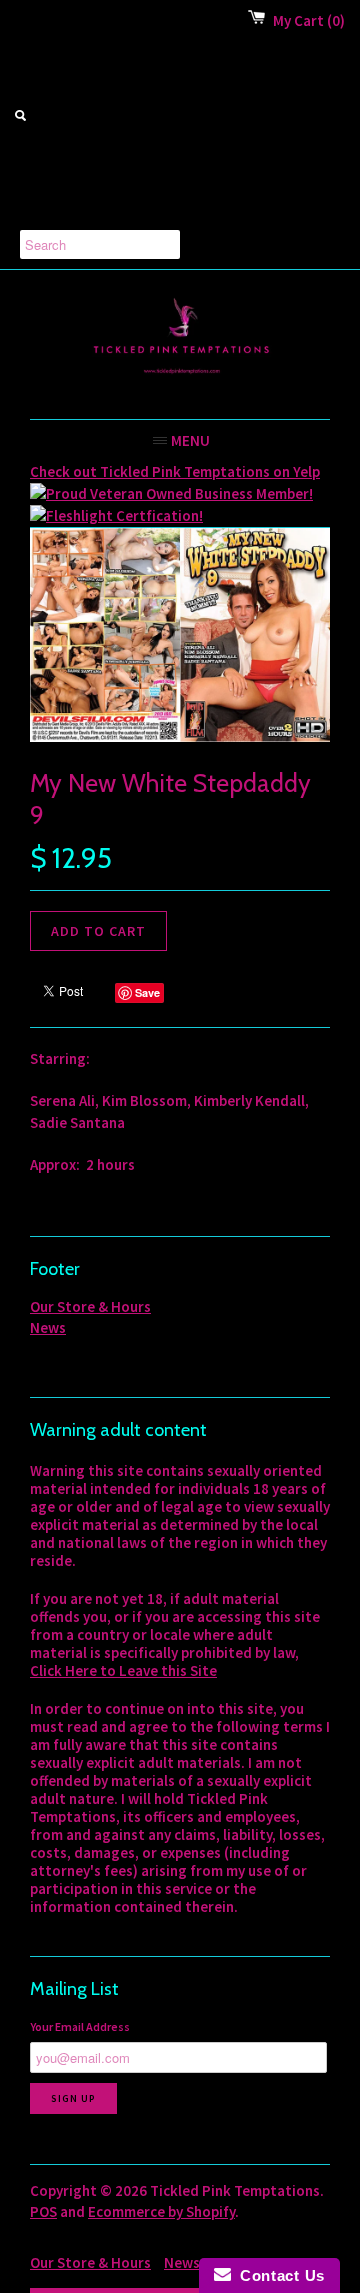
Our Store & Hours (90, 1306)
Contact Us (278, 2275)
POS (43, 2211)
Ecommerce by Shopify (161, 2211)
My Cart (309, 20)
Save (147, 992)
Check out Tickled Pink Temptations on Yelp (175, 471)
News (48, 1327)
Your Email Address (80, 2026)
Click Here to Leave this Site (123, 1670)
